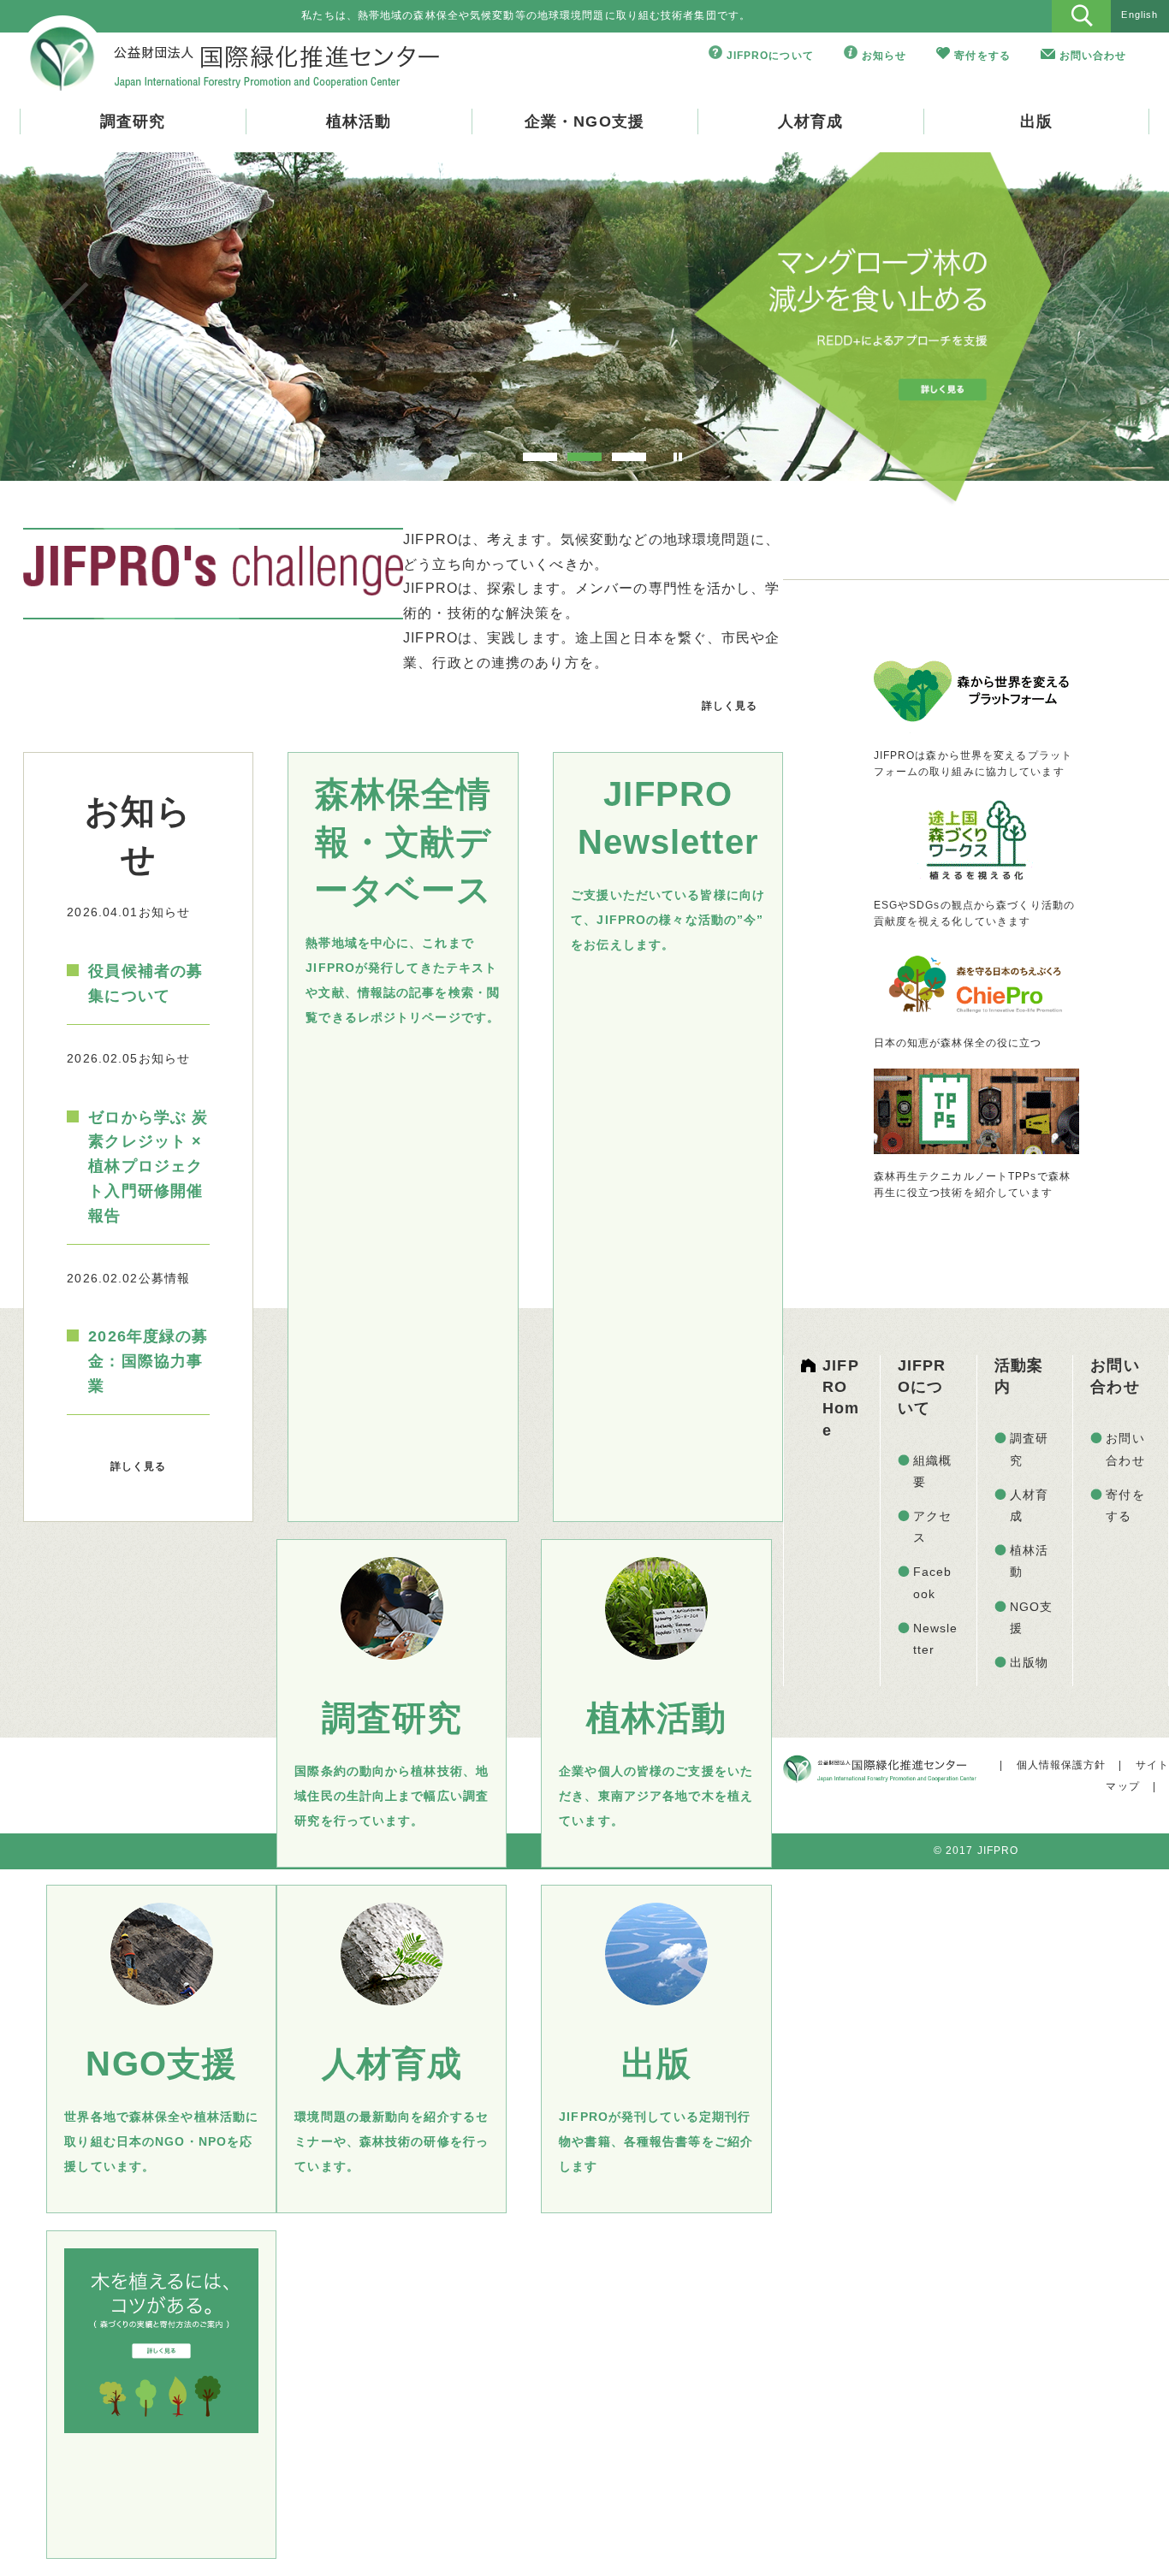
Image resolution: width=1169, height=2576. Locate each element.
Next (1103, 324)
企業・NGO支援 (584, 121)
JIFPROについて (770, 56)
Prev (66, 324)
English (1139, 15)
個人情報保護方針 (1062, 1765)
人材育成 (810, 121)
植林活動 (359, 121)
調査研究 (133, 121)
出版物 (1029, 1662)
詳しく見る (730, 706)
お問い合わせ (1093, 56)
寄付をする (982, 56)
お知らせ (884, 56)
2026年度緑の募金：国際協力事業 (148, 1361)
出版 (1036, 121)
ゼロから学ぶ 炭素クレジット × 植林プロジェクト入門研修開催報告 (148, 1167)
